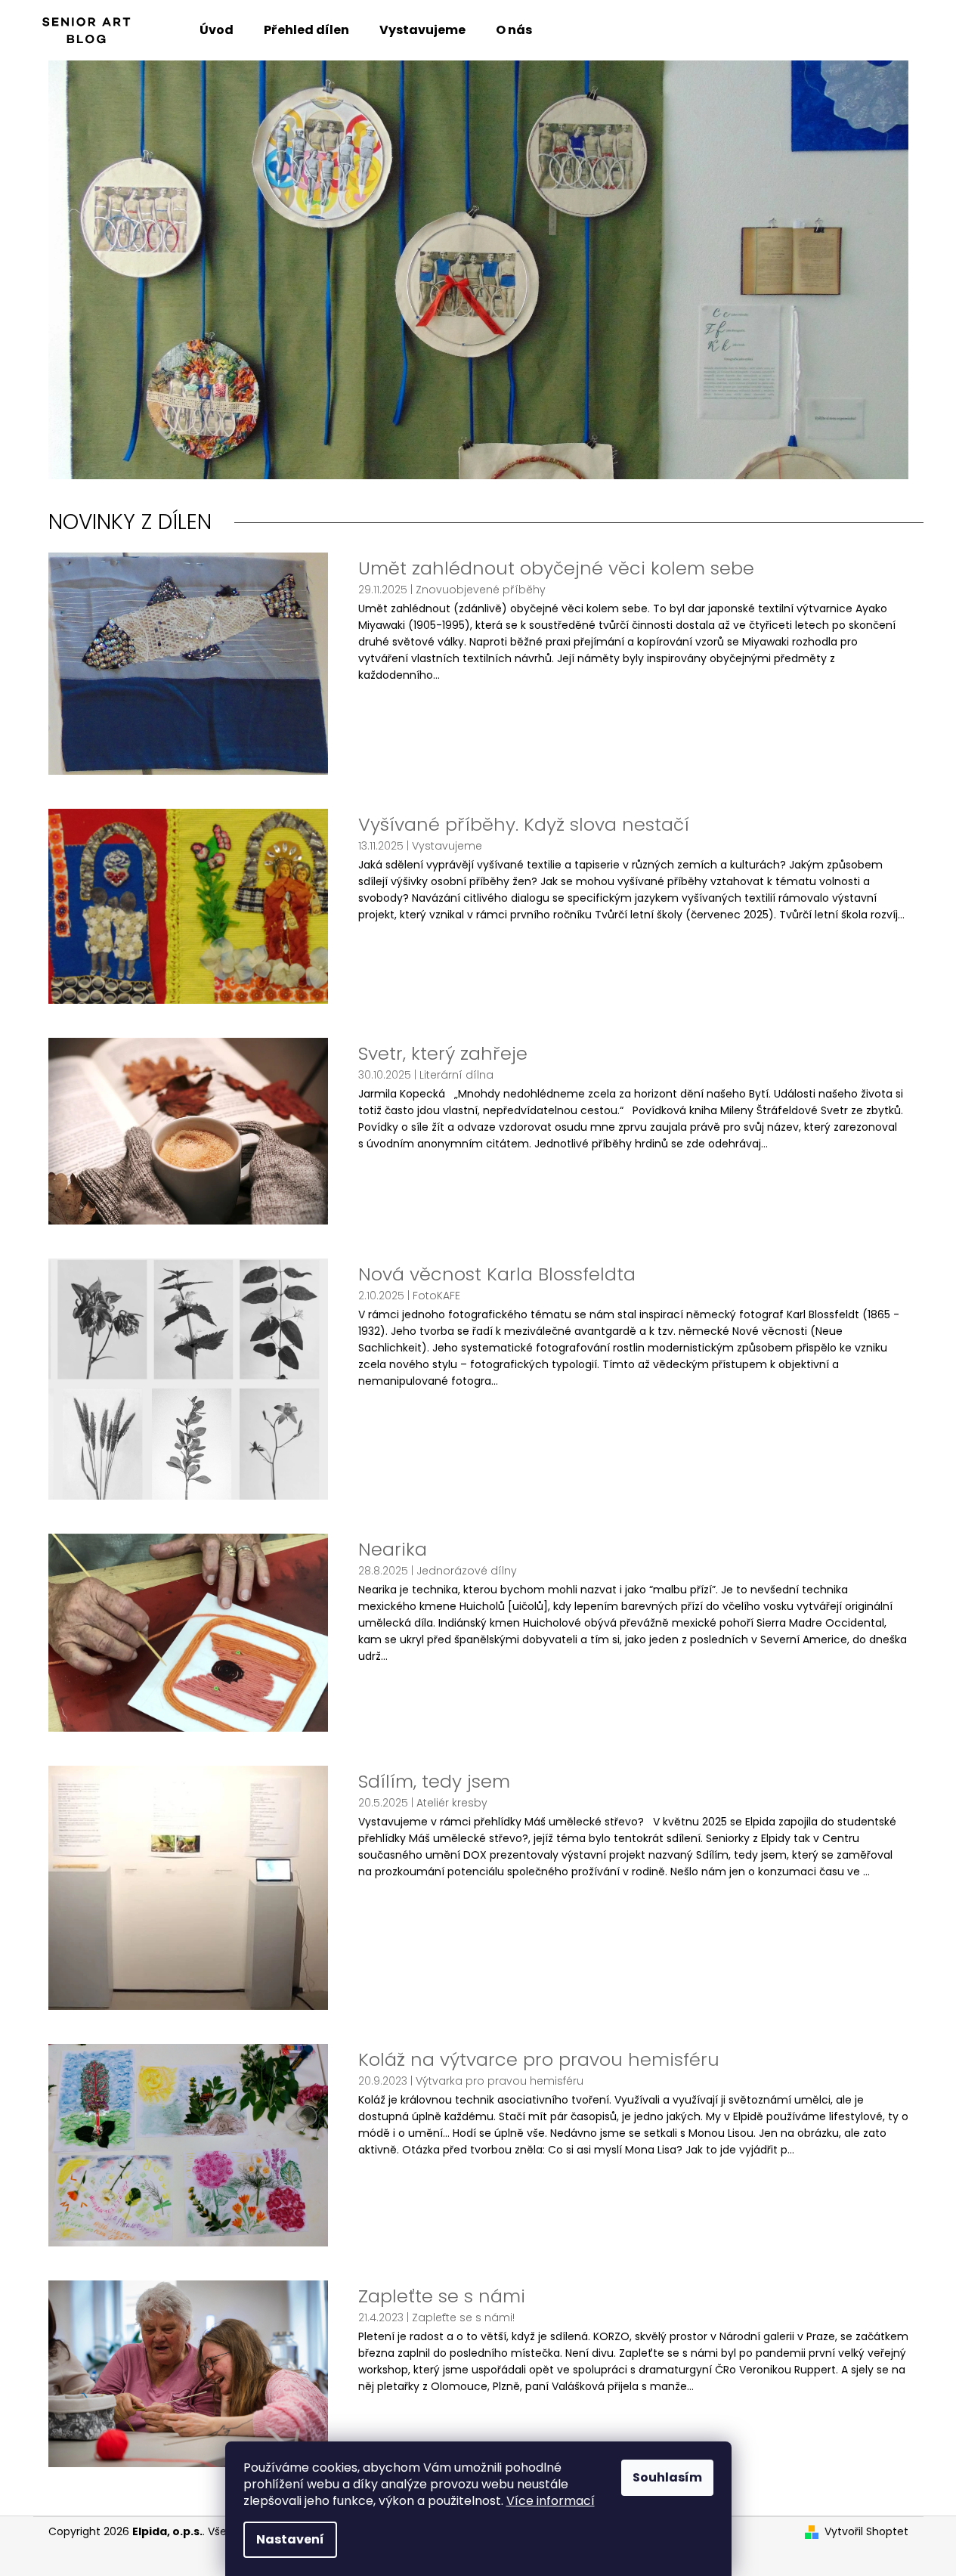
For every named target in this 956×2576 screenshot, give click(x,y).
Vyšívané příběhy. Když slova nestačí (524, 825)
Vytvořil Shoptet (866, 2532)
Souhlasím (667, 2477)
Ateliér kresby (452, 1803)
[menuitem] (217, 30)
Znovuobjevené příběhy (481, 590)
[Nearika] (188, 1632)
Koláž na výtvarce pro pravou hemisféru (539, 2060)
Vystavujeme (447, 846)
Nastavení (290, 2539)
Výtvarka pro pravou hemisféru (500, 2081)
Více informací (551, 2501)
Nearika (393, 1550)
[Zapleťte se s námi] (188, 2373)
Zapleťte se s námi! (463, 2317)
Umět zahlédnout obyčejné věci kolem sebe (556, 568)
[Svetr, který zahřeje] (188, 1130)
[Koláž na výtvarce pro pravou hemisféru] (188, 2144)
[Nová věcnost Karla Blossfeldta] (188, 1379)
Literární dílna (456, 1075)
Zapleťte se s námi (442, 2296)
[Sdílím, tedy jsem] (188, 1887)
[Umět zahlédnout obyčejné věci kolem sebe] (188, 663)
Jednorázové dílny (467, 1571)
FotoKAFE (436, 1296)
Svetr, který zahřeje (443, 1054)
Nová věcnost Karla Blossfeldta (497, 1274)
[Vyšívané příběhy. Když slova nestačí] (188, 906)
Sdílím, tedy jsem (434, 1782)
